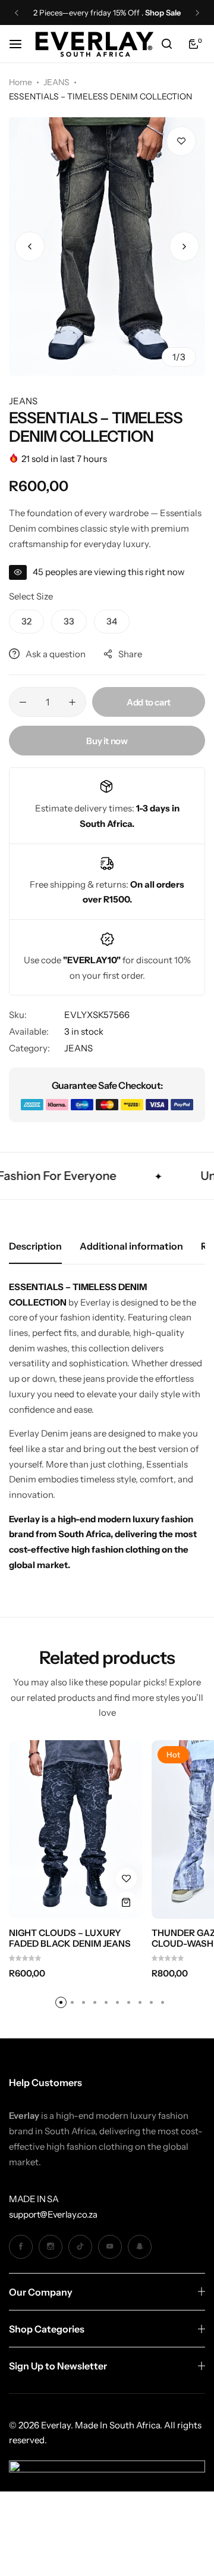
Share (130, 654)
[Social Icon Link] (21, 2247)
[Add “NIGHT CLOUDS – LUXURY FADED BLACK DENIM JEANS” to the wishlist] (126, 1879)
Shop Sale (163, 13)
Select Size (31, 596)
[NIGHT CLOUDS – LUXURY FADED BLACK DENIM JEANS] (76, 1829)
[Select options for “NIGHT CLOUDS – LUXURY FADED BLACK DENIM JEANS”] (126, 1902)
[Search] (166, 44)
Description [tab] (35, 1246)
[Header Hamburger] (21, 44)
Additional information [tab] (131, 1246)
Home (21, 82)
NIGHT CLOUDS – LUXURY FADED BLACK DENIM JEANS (70, 1938)
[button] (17, 13)
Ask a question (56, 654)
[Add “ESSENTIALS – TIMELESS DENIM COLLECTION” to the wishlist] (181, 141)
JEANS (56, 82)
